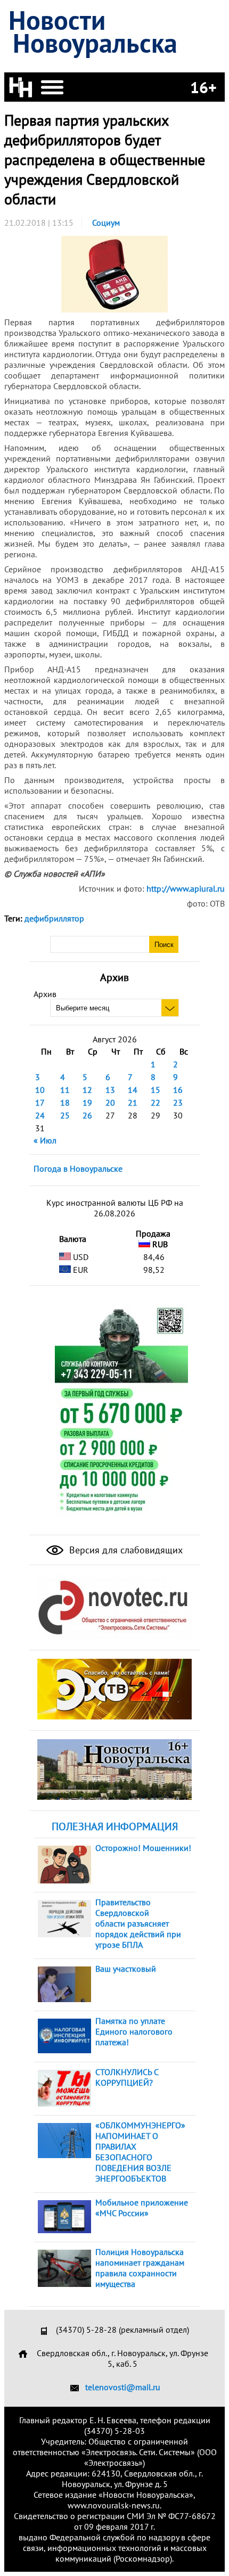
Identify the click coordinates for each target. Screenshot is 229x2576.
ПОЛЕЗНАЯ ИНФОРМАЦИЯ (115, 1826)
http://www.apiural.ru (186, 888)
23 (178, 1102)
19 (87, 1102)
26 (87, 1115)
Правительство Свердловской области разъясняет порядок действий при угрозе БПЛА (138, 1923)
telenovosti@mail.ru (123, 2387)
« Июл (45, 1140)
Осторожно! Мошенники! (143, 1848)
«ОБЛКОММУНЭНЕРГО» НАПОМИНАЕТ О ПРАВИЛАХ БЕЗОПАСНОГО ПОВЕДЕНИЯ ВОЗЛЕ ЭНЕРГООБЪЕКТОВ (140, 2152)
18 (65, 1102)
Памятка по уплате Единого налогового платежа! (134, 2031)
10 (40, 1090)
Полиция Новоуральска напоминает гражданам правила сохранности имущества (140, 2268)
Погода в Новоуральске (78, 1168)
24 (40, 1115)
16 (178, 1090)
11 (65, 1090)
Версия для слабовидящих (125, 1550)
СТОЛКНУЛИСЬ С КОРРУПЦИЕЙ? (127, 2077)
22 (156, 1102)
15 (156, 1090)
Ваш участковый (126, 1969)
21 (133, 1102)
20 (110, 1102)
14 (133, 1090)
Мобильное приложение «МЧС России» (142, 2208)
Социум (106, 223)
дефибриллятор (54, 918)
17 (40, 1102)
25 (65, 1115)
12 (87, 1090)
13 (110, 1090)
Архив (45, 994)
